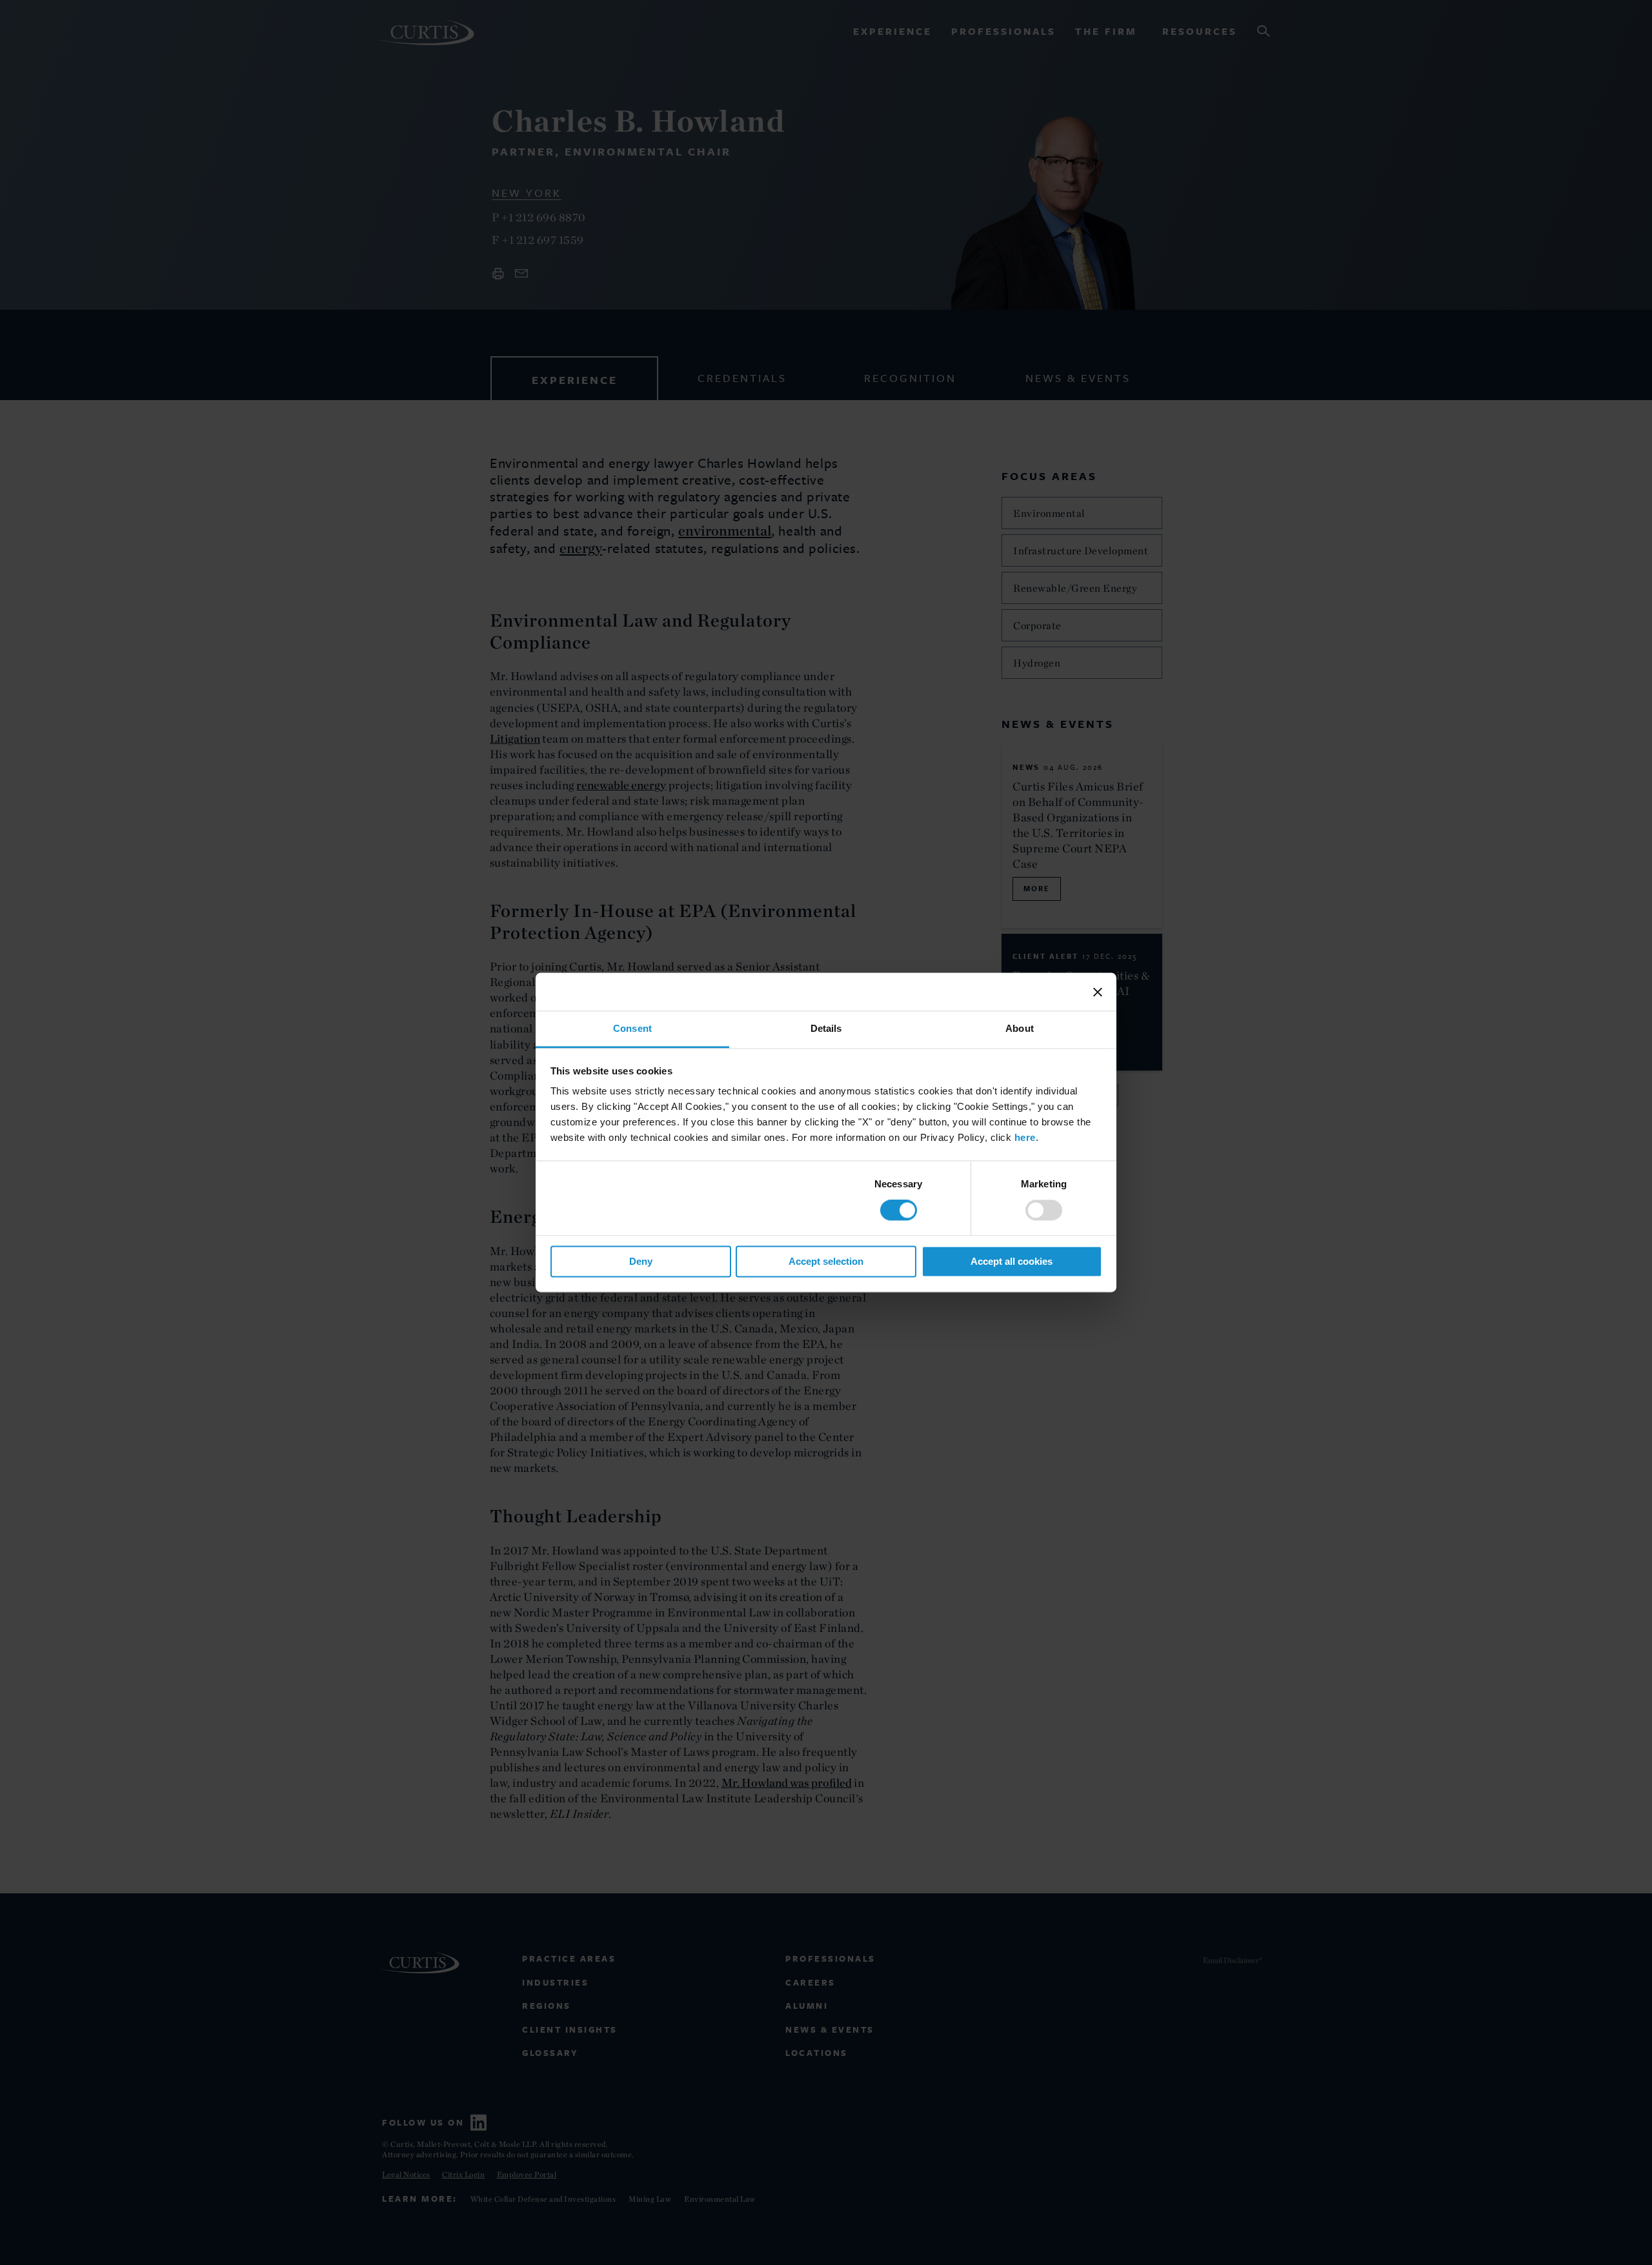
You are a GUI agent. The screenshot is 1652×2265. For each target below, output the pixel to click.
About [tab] (1020, 1028)
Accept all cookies (1012, 1261)
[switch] (1044, 1211)
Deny (641, 1261)
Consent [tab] (632, 1028)
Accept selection (826, 1261)
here (1025, 1137)
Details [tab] (826, 1028)
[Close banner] (1098, 992)
